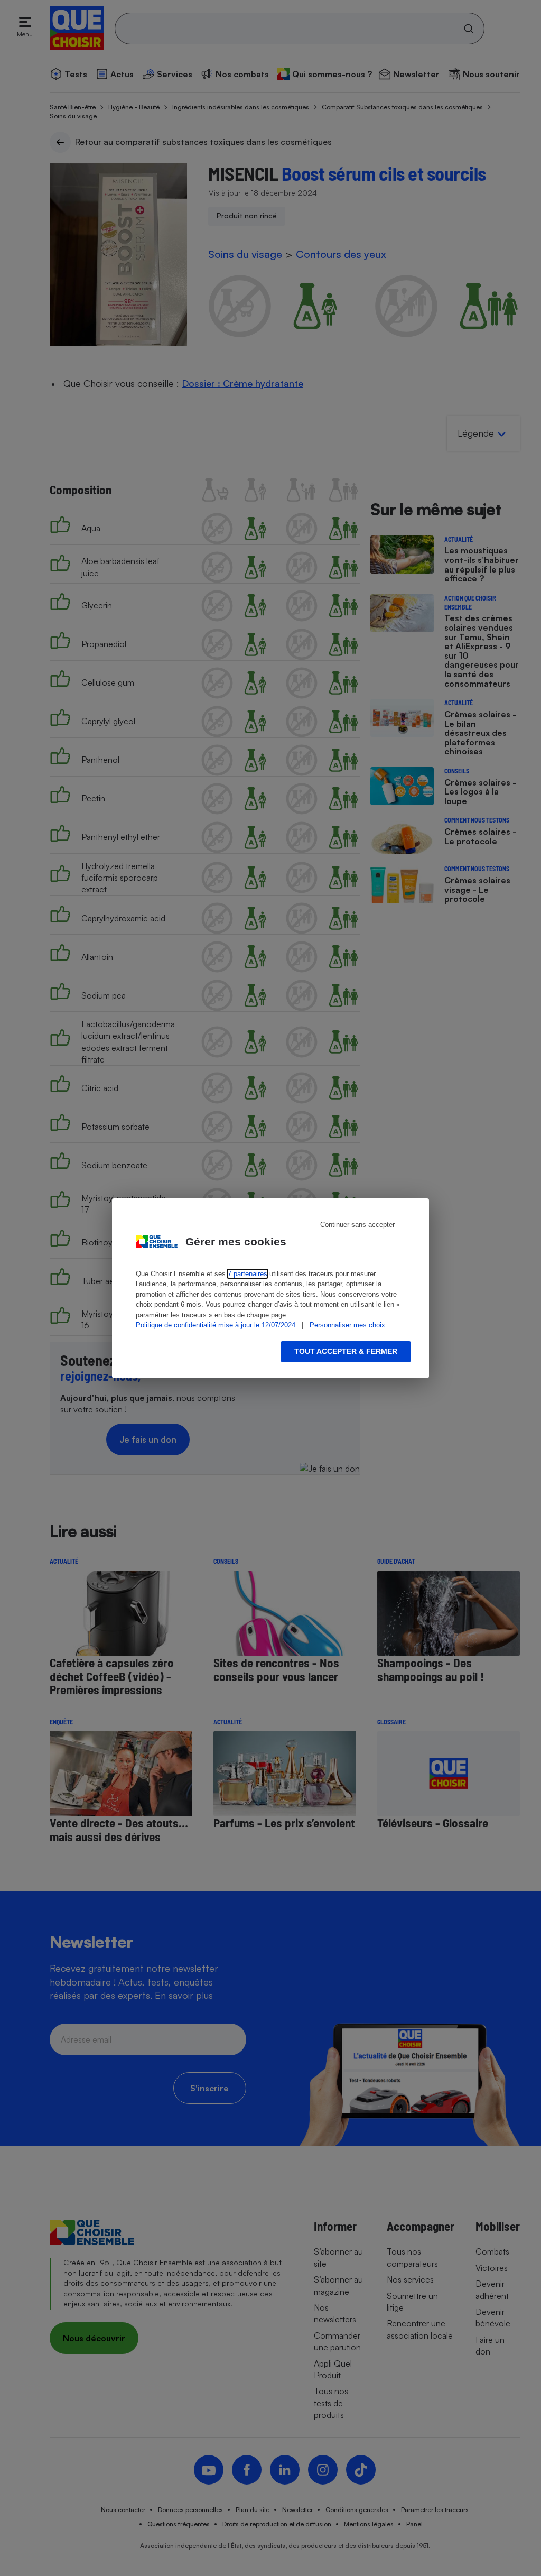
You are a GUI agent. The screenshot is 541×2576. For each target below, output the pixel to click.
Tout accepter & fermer (346, 1351)
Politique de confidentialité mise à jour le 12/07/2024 (216, 1325)
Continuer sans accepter (357, 1225)
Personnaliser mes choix (347, 1325)
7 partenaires (248, 1274)
